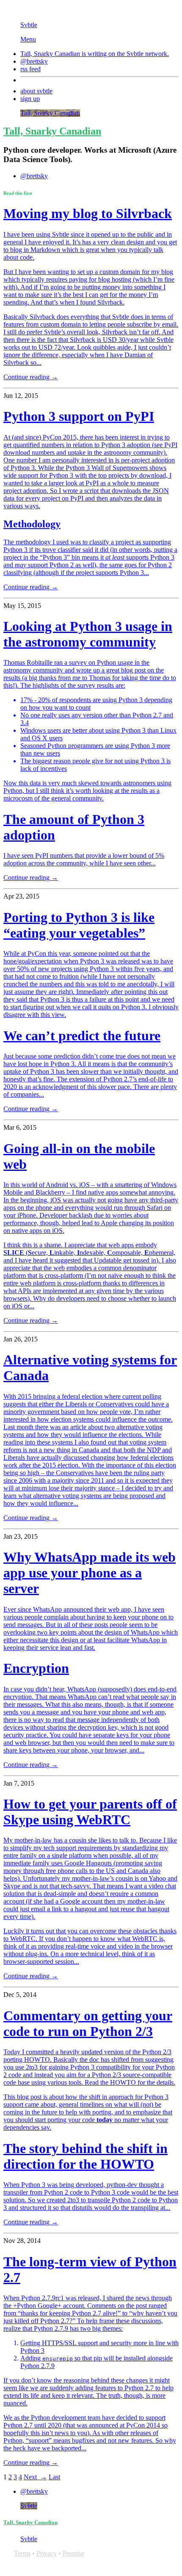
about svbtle (36, 91)
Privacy (47, 2553)
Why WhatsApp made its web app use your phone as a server (90, 1573)
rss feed (30, 69)
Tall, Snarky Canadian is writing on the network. (95, 54)
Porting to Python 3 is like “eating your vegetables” (79, 925)
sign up (30, 99)
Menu (28, 39)
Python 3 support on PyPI (79, 416)
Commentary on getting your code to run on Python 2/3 (88, 2023)
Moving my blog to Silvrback (88, 213)
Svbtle (29, 25)
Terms (22, 2553)
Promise (73, 2553)
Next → (35, 2477)
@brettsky (34, 61)
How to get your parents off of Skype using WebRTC (90, 1812)
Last (54, 2477)
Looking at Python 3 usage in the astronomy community (88, 634)
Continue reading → (31, 377)
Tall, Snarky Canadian (50, 113)
